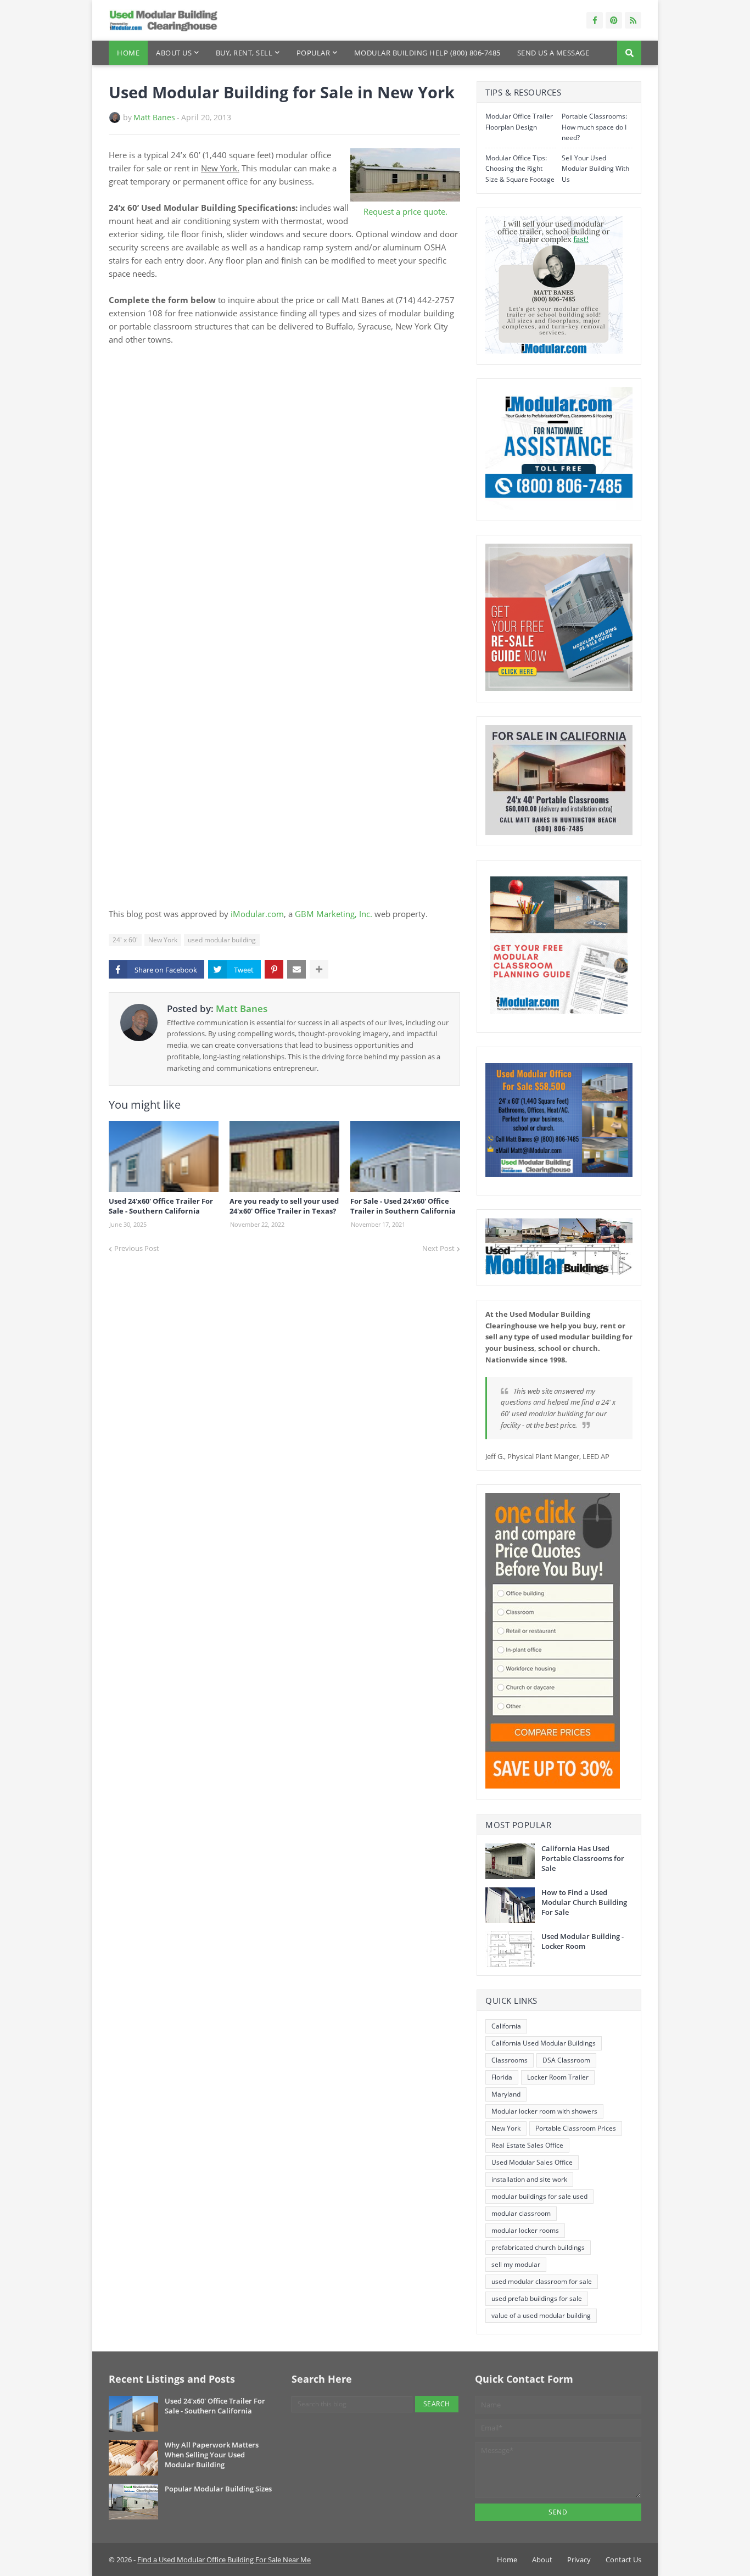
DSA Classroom (566, 2060)
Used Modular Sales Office (532, 2162)
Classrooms (510, 2060)
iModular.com (257, 914)
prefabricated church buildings (538, 2247)
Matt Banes (154, 117)
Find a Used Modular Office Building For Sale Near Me (224, 2560)
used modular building (222, 940)
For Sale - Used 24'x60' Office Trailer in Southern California (403, 1206)
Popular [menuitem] (314, 53)
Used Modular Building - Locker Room (583, 1941)
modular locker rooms (525, 2230)
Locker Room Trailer (558, 2077)
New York (163, 940)
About (542, 2560)
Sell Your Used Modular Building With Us (595, 169)
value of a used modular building (541, 2315)
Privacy (579, 2560)
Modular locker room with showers (544, 2111)
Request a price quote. (405, 211)
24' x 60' (125, 940)
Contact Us (623, 2560)
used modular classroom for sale (542, 2281)
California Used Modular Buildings (544, 2043)
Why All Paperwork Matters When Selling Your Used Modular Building (212, 2455)
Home (507, 2560)
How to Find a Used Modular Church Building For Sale (584, 1902)
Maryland (506, 2094)
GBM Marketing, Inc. (334, 914)
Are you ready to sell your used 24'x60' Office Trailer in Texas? (284, 1206)
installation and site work (529, 2179)
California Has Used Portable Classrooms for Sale (583, 1858)
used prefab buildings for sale (537, 2298)
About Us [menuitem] (174, 53)
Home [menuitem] (128, 53)
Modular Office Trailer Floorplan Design (519, 122)
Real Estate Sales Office (527, 2145)
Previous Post (137, 1248)
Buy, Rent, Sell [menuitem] (244, 53)
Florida (502, 2077)
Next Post (438, 1248)
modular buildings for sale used (539, 2196)
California (506, 2026)
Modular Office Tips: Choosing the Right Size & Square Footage (520, 169)
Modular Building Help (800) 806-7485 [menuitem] (427, 53)
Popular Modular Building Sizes (218, 2489)
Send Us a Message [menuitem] (553, 53)
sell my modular (516, 2264)
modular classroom (521, 2213)
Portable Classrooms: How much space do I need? (594, 127)
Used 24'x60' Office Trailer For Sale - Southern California (161, 1206)
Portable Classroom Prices (576, 2128)
